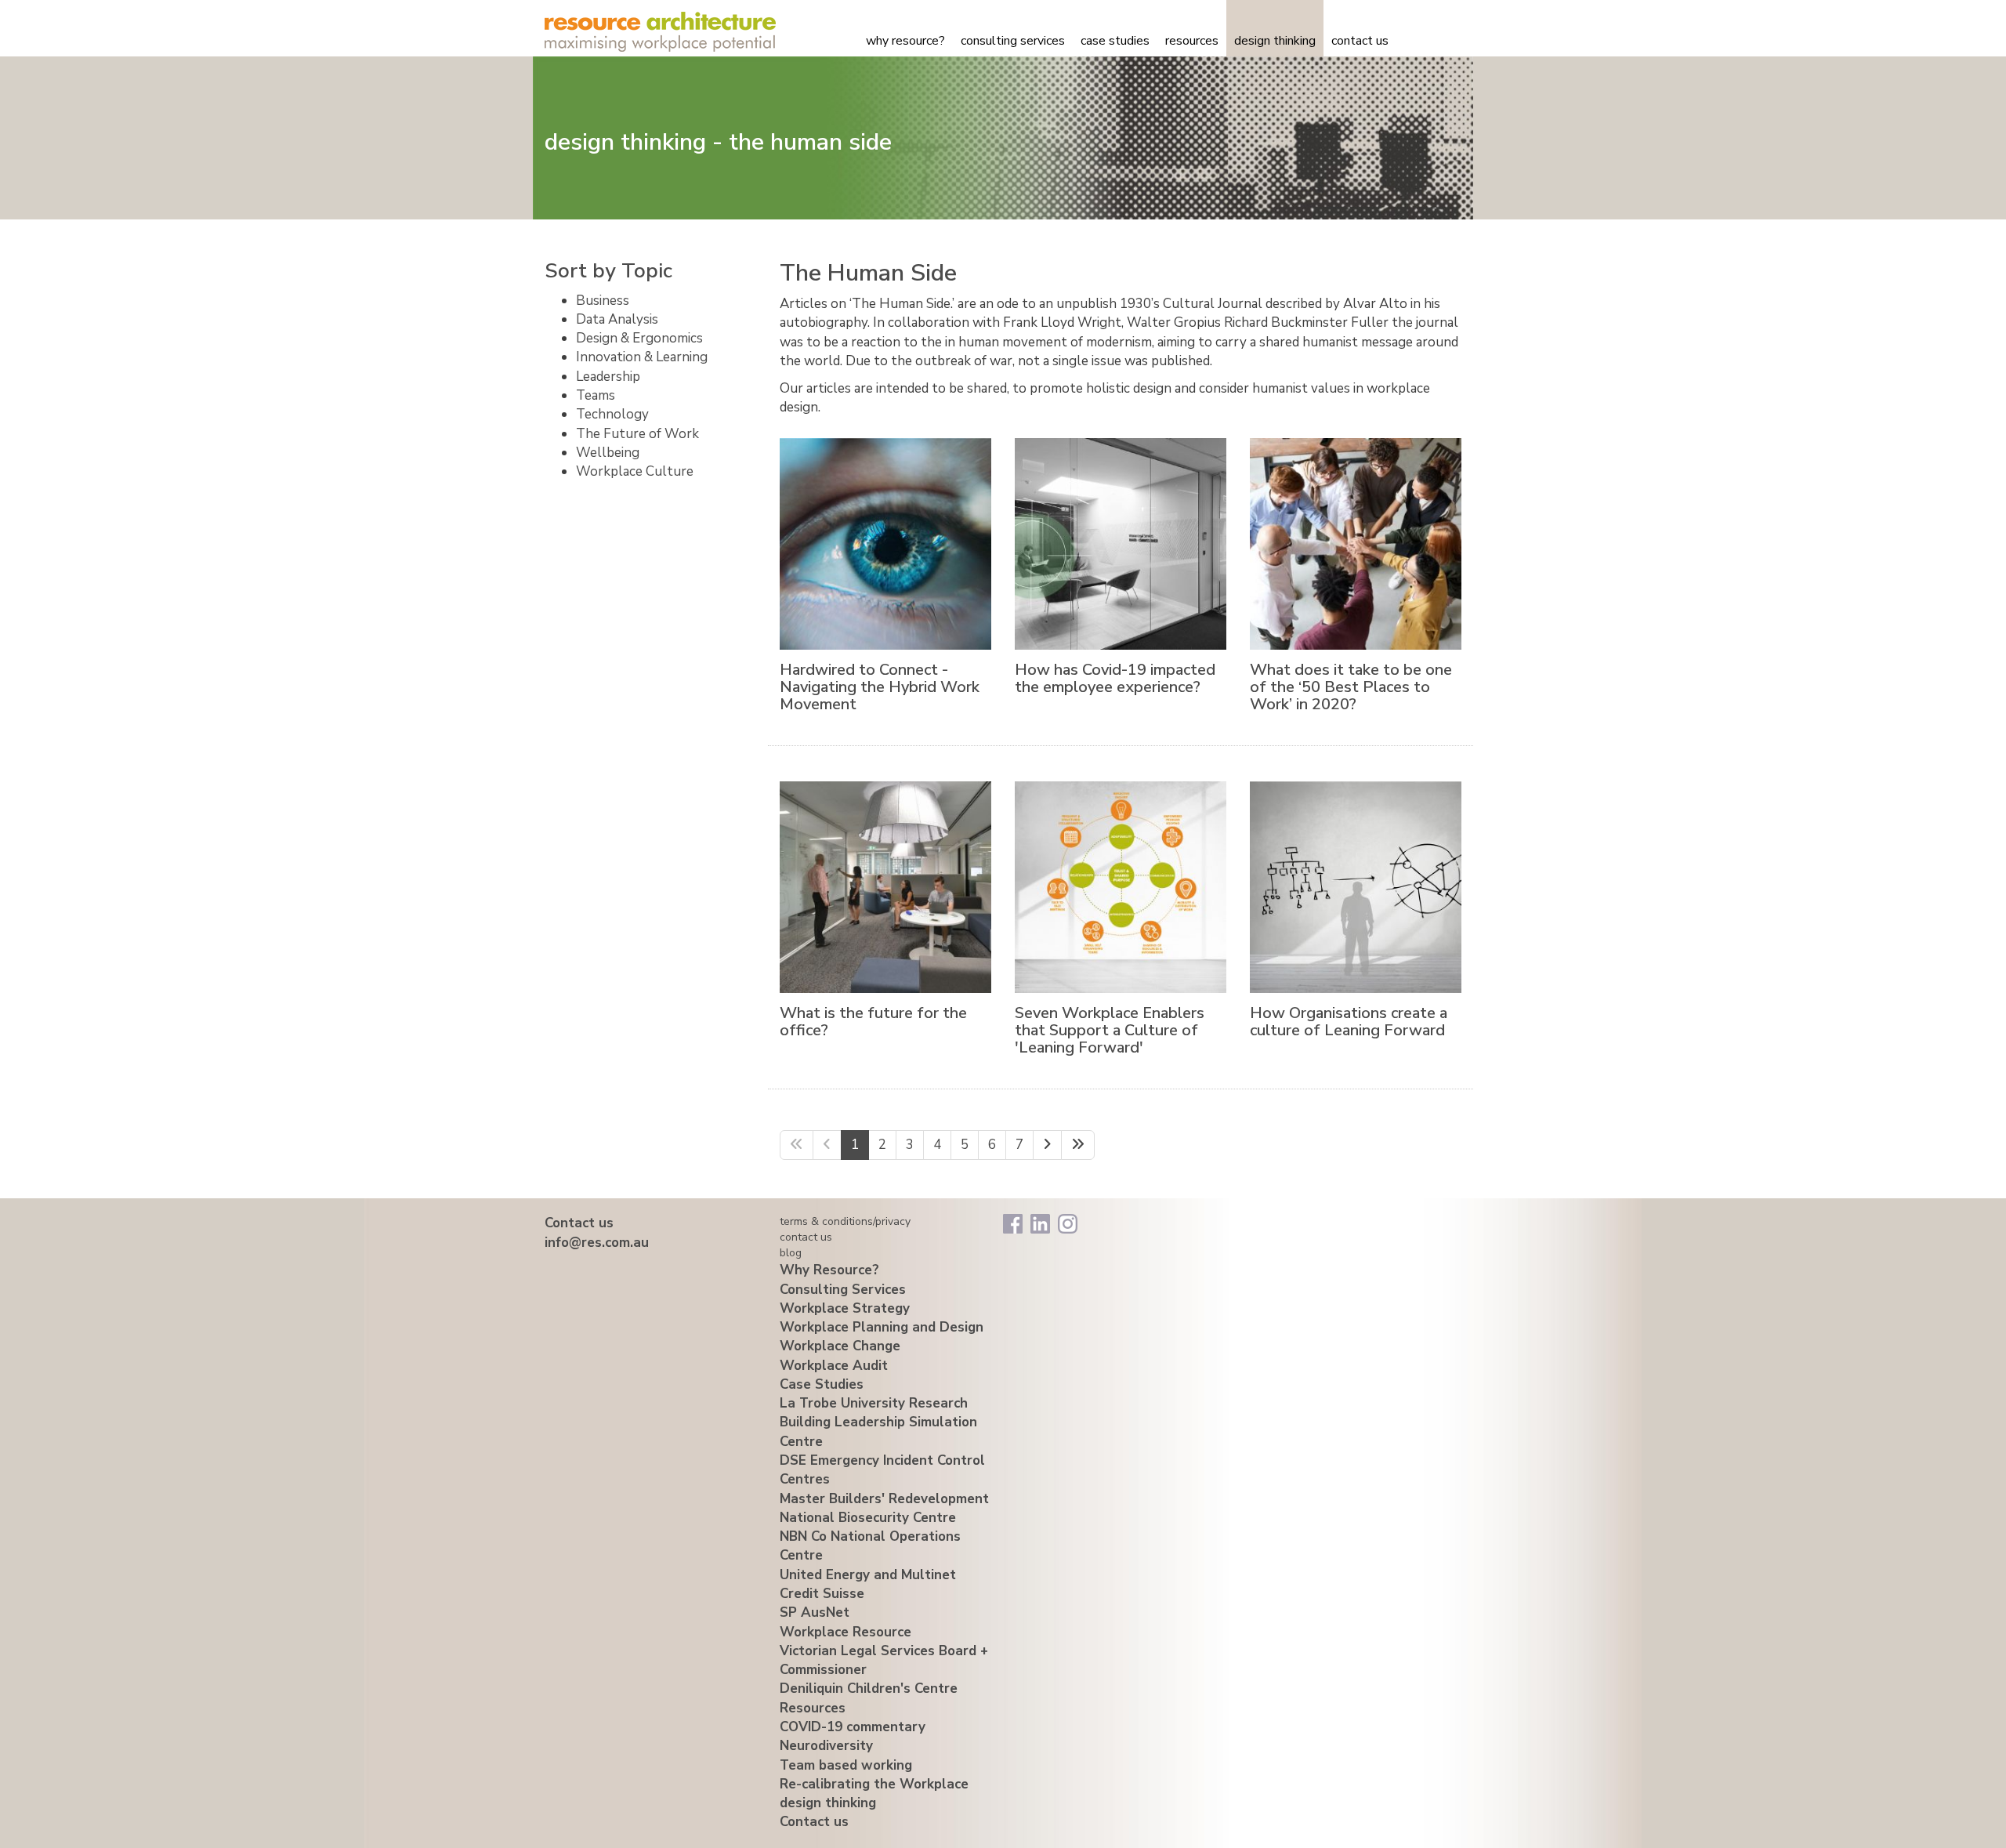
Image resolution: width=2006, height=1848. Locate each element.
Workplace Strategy (845, 1308)
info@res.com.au (597, 1243)
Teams (596, 395)
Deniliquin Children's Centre (869, 1689)
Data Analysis (617, 319)
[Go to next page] (1047, 1145)
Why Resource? (905, 41)
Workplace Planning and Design (882, 1327)
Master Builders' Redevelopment (884, 1499)
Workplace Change (840, 1346)
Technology (612, 414)
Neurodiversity (826, 1746)
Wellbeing (608, 453)
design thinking (1275, 41)
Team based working (846, 1765)
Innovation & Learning (642, 357)
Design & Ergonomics (639, 338)
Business (603, 301)
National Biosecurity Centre (868, 1518)
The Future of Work (637, 434)
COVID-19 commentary (853, 1727)
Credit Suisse (822, 1594)
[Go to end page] (1078, 1145)
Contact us (1360, 41)
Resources (1192, 41)
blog (791, 1253)
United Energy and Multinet (868, 1575)
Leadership (608, 377)
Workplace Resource (845, 1632)
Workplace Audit (834, 1366)
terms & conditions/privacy (845, 1221)
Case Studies (1115, 41)
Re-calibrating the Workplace (874, 1784)
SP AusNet (815, 1612)
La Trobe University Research (874, 1403)
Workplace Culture (635, 471)
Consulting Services (1013, 41)
